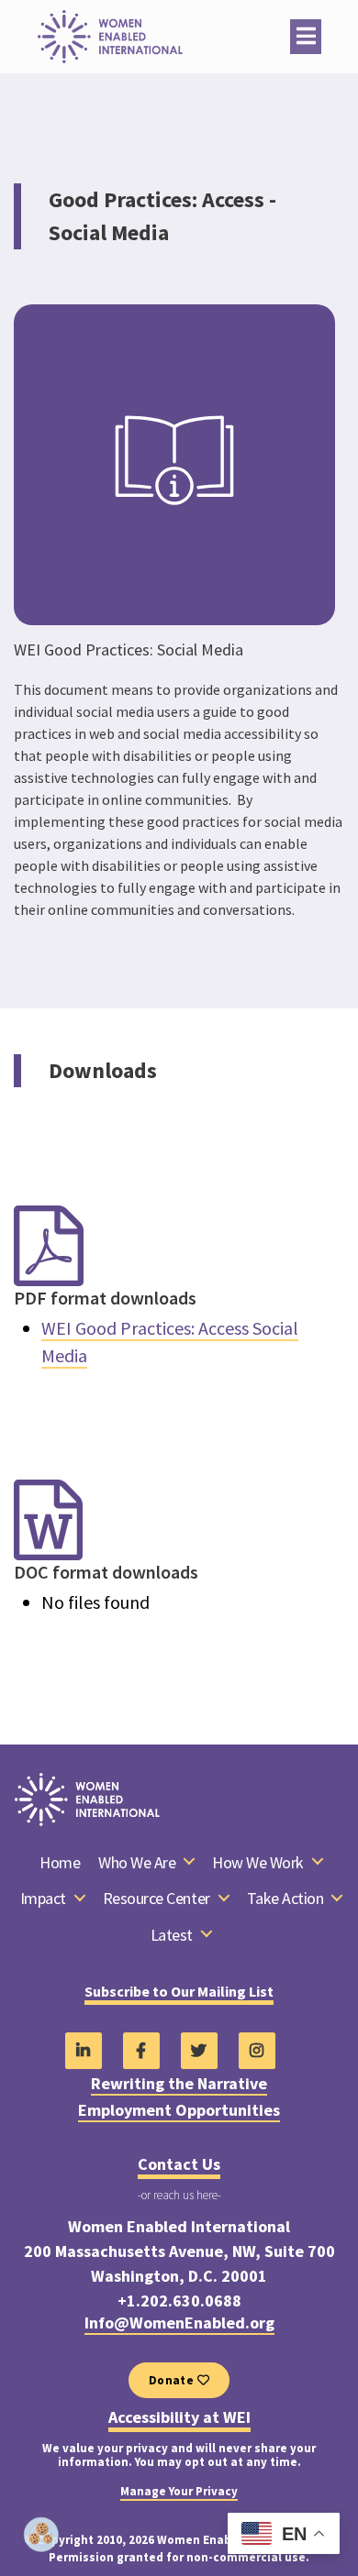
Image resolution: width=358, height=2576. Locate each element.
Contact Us (179, 2164)
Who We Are (137, 1863)
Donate (173, 2380)
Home (60, 1863)
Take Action (285, 1899)
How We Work (258, 1863)
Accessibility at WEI (179, 2417)
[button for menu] (306, 37)
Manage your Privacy (179, 2491)
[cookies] (41, 2535)
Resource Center (157, 1899)
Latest (172, 1935)
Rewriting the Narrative (179, 2084)
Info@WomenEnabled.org (179, 2323)
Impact (43, 1899)
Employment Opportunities (179, 2110)
